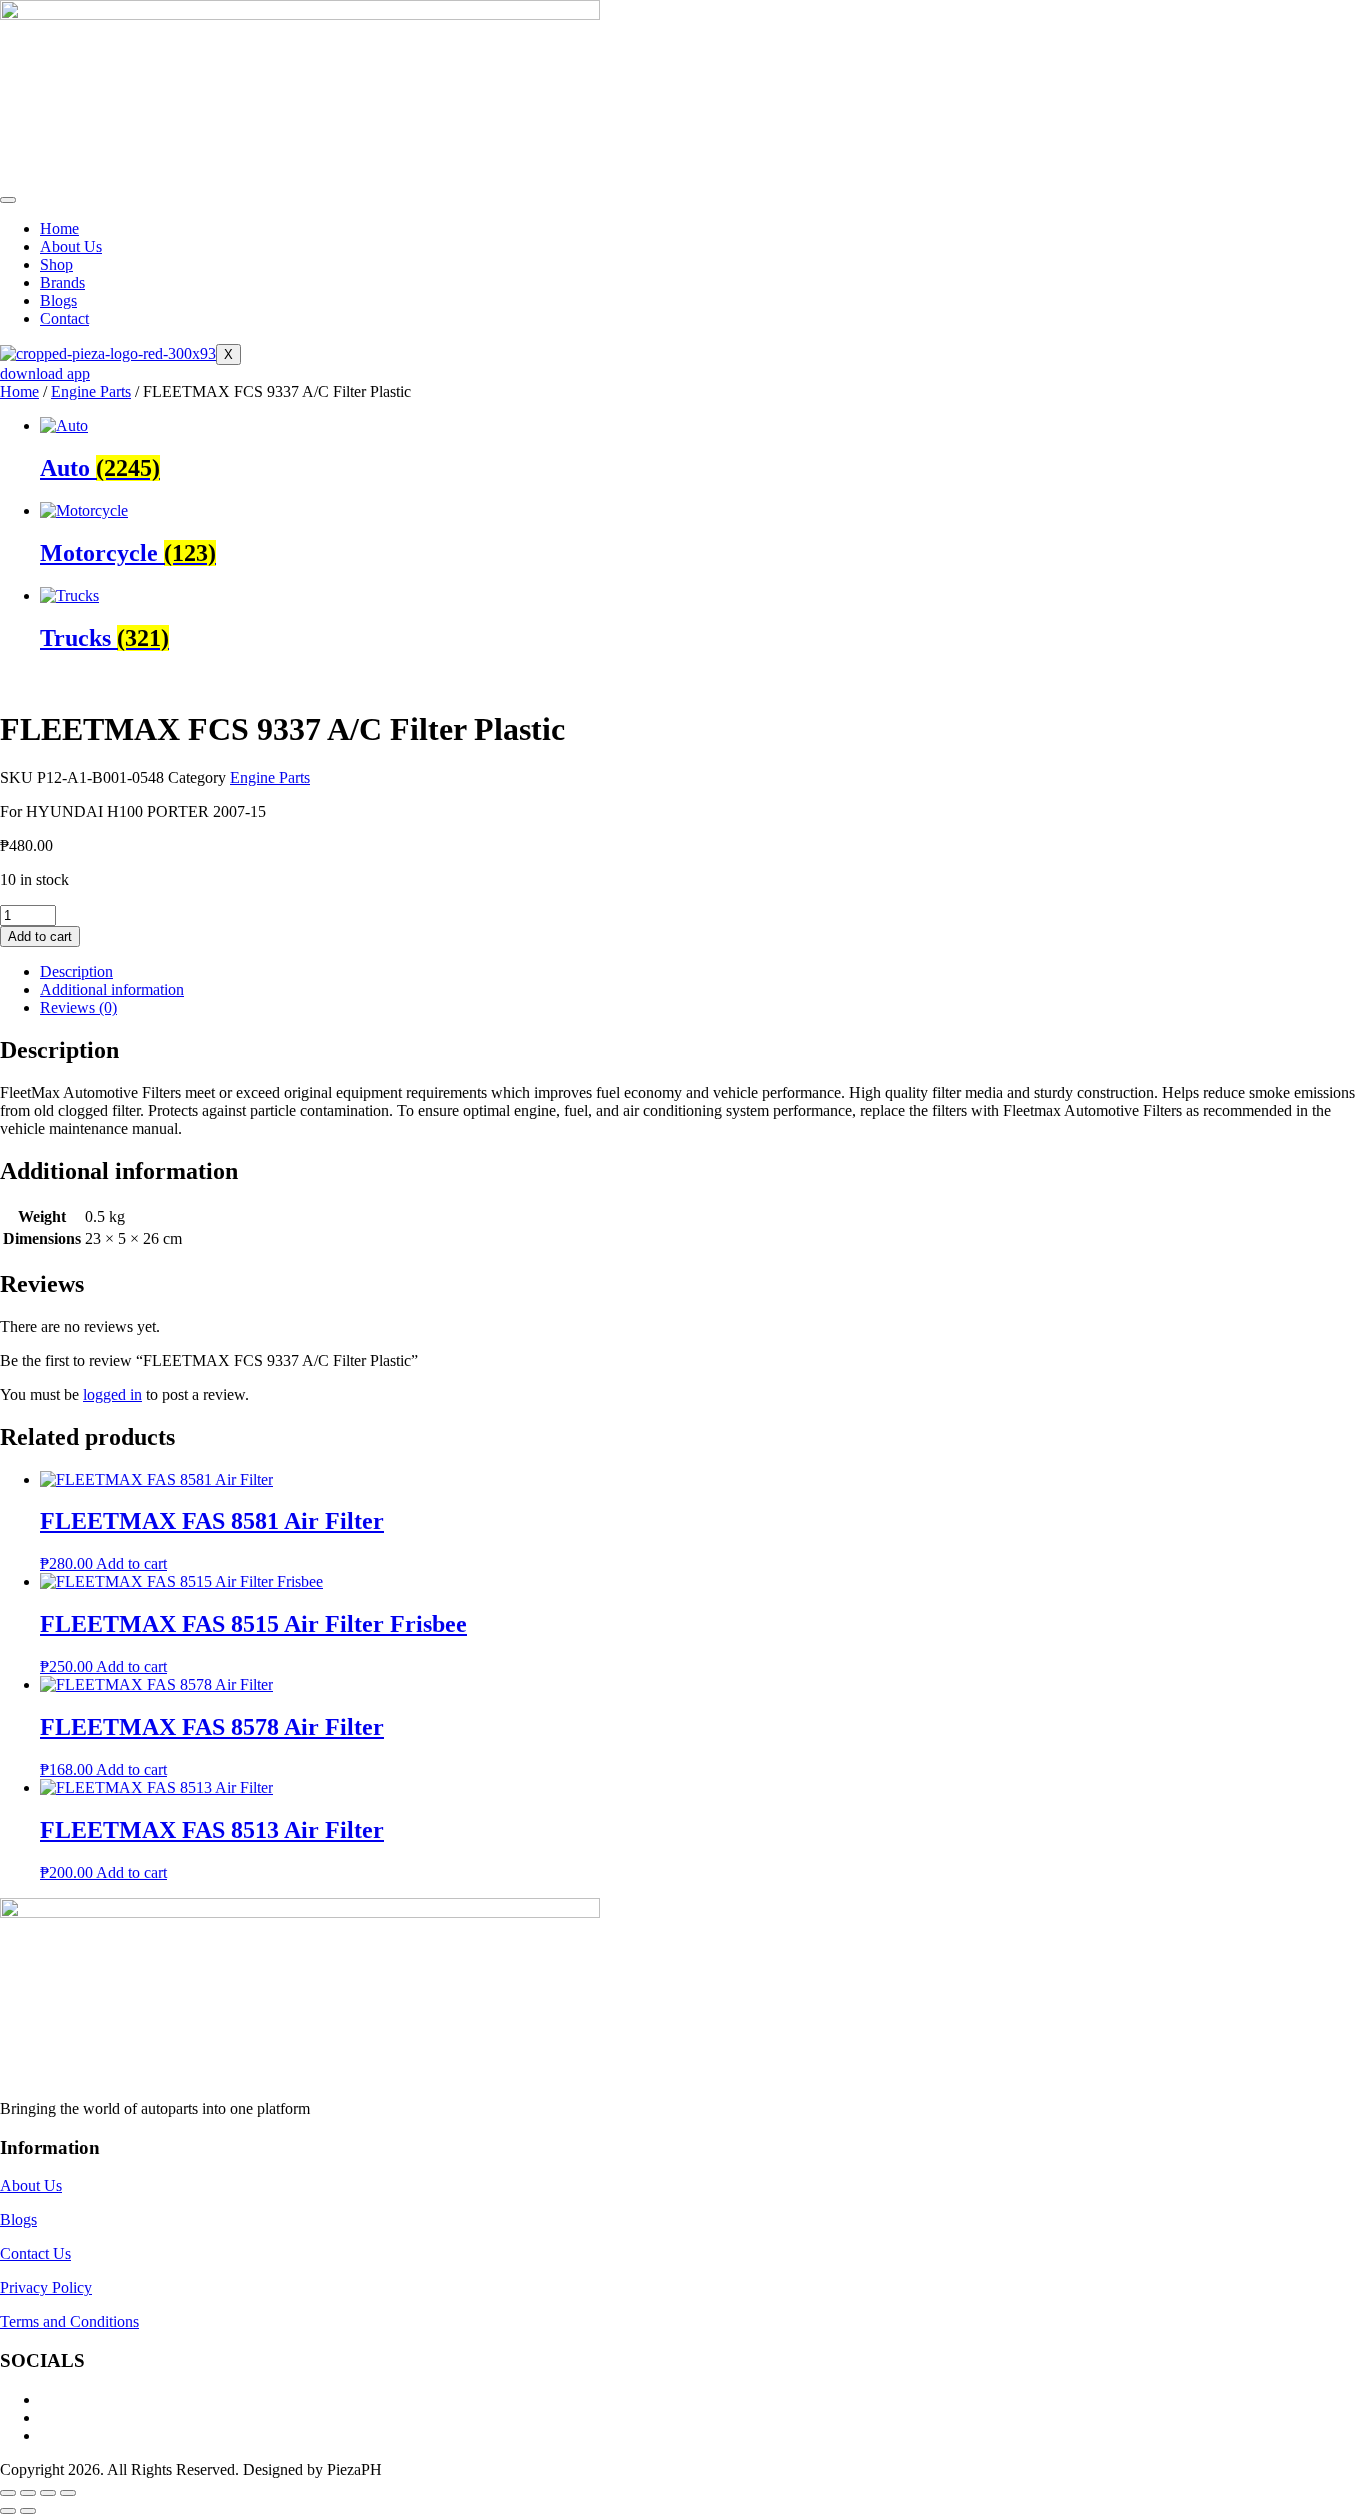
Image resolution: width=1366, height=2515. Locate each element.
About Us (71, 246)
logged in (112, 1394)
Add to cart (40, 936)
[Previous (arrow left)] (8, 2511)
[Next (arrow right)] (28, 2511)
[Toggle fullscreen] (28, 2493)
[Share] (48, 2493)
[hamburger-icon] (8, 200)
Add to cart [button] (131, 1563)
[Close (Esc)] (68, 2493)
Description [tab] (76, 971)
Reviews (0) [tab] (78, 1007)
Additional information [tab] (112, 989)
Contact (64, 318)
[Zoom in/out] (8, 2493)
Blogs (58, 300)
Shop (56, 264)
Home (59, 228)
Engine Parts (91, 391)
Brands (62, 282)
